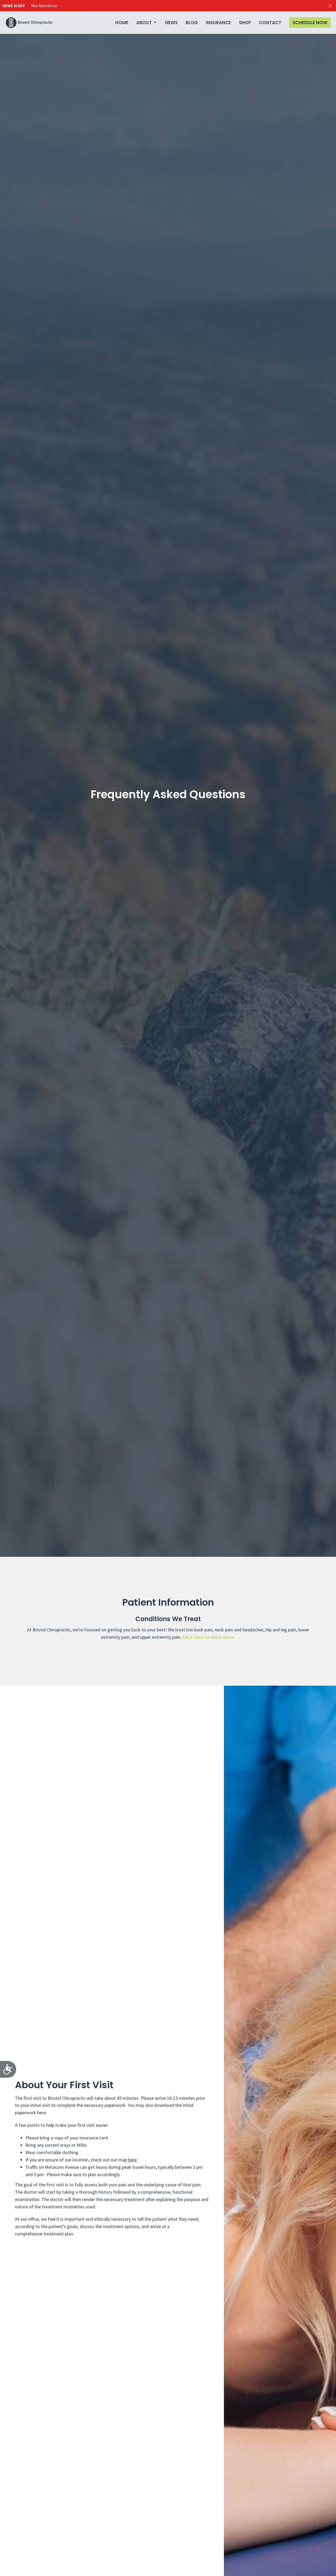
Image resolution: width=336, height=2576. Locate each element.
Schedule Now (310, 23)
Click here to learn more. (209, 1637)
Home (122, 23)
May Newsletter (44, 6)
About (144, 23)
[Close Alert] (330, 6)
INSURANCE (218, 23)
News (171, 23)
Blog (192, 23)
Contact (270, 23)
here (132, 2160)
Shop (245, 23)
